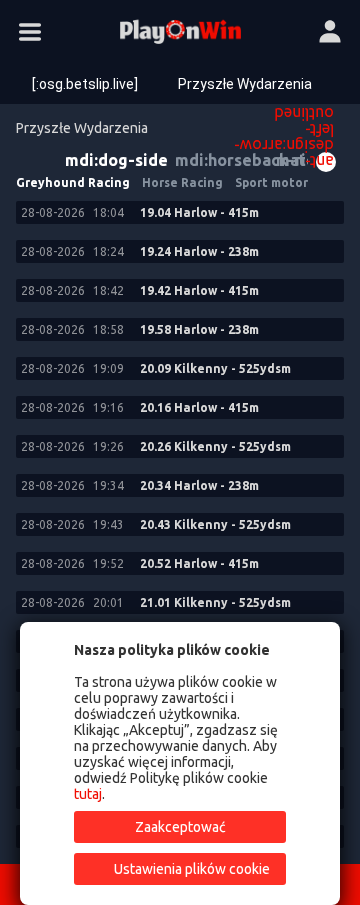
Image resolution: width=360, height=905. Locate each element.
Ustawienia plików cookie (192, 869)
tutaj (88, 794)
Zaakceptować (180, 827)
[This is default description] (30, 32)
